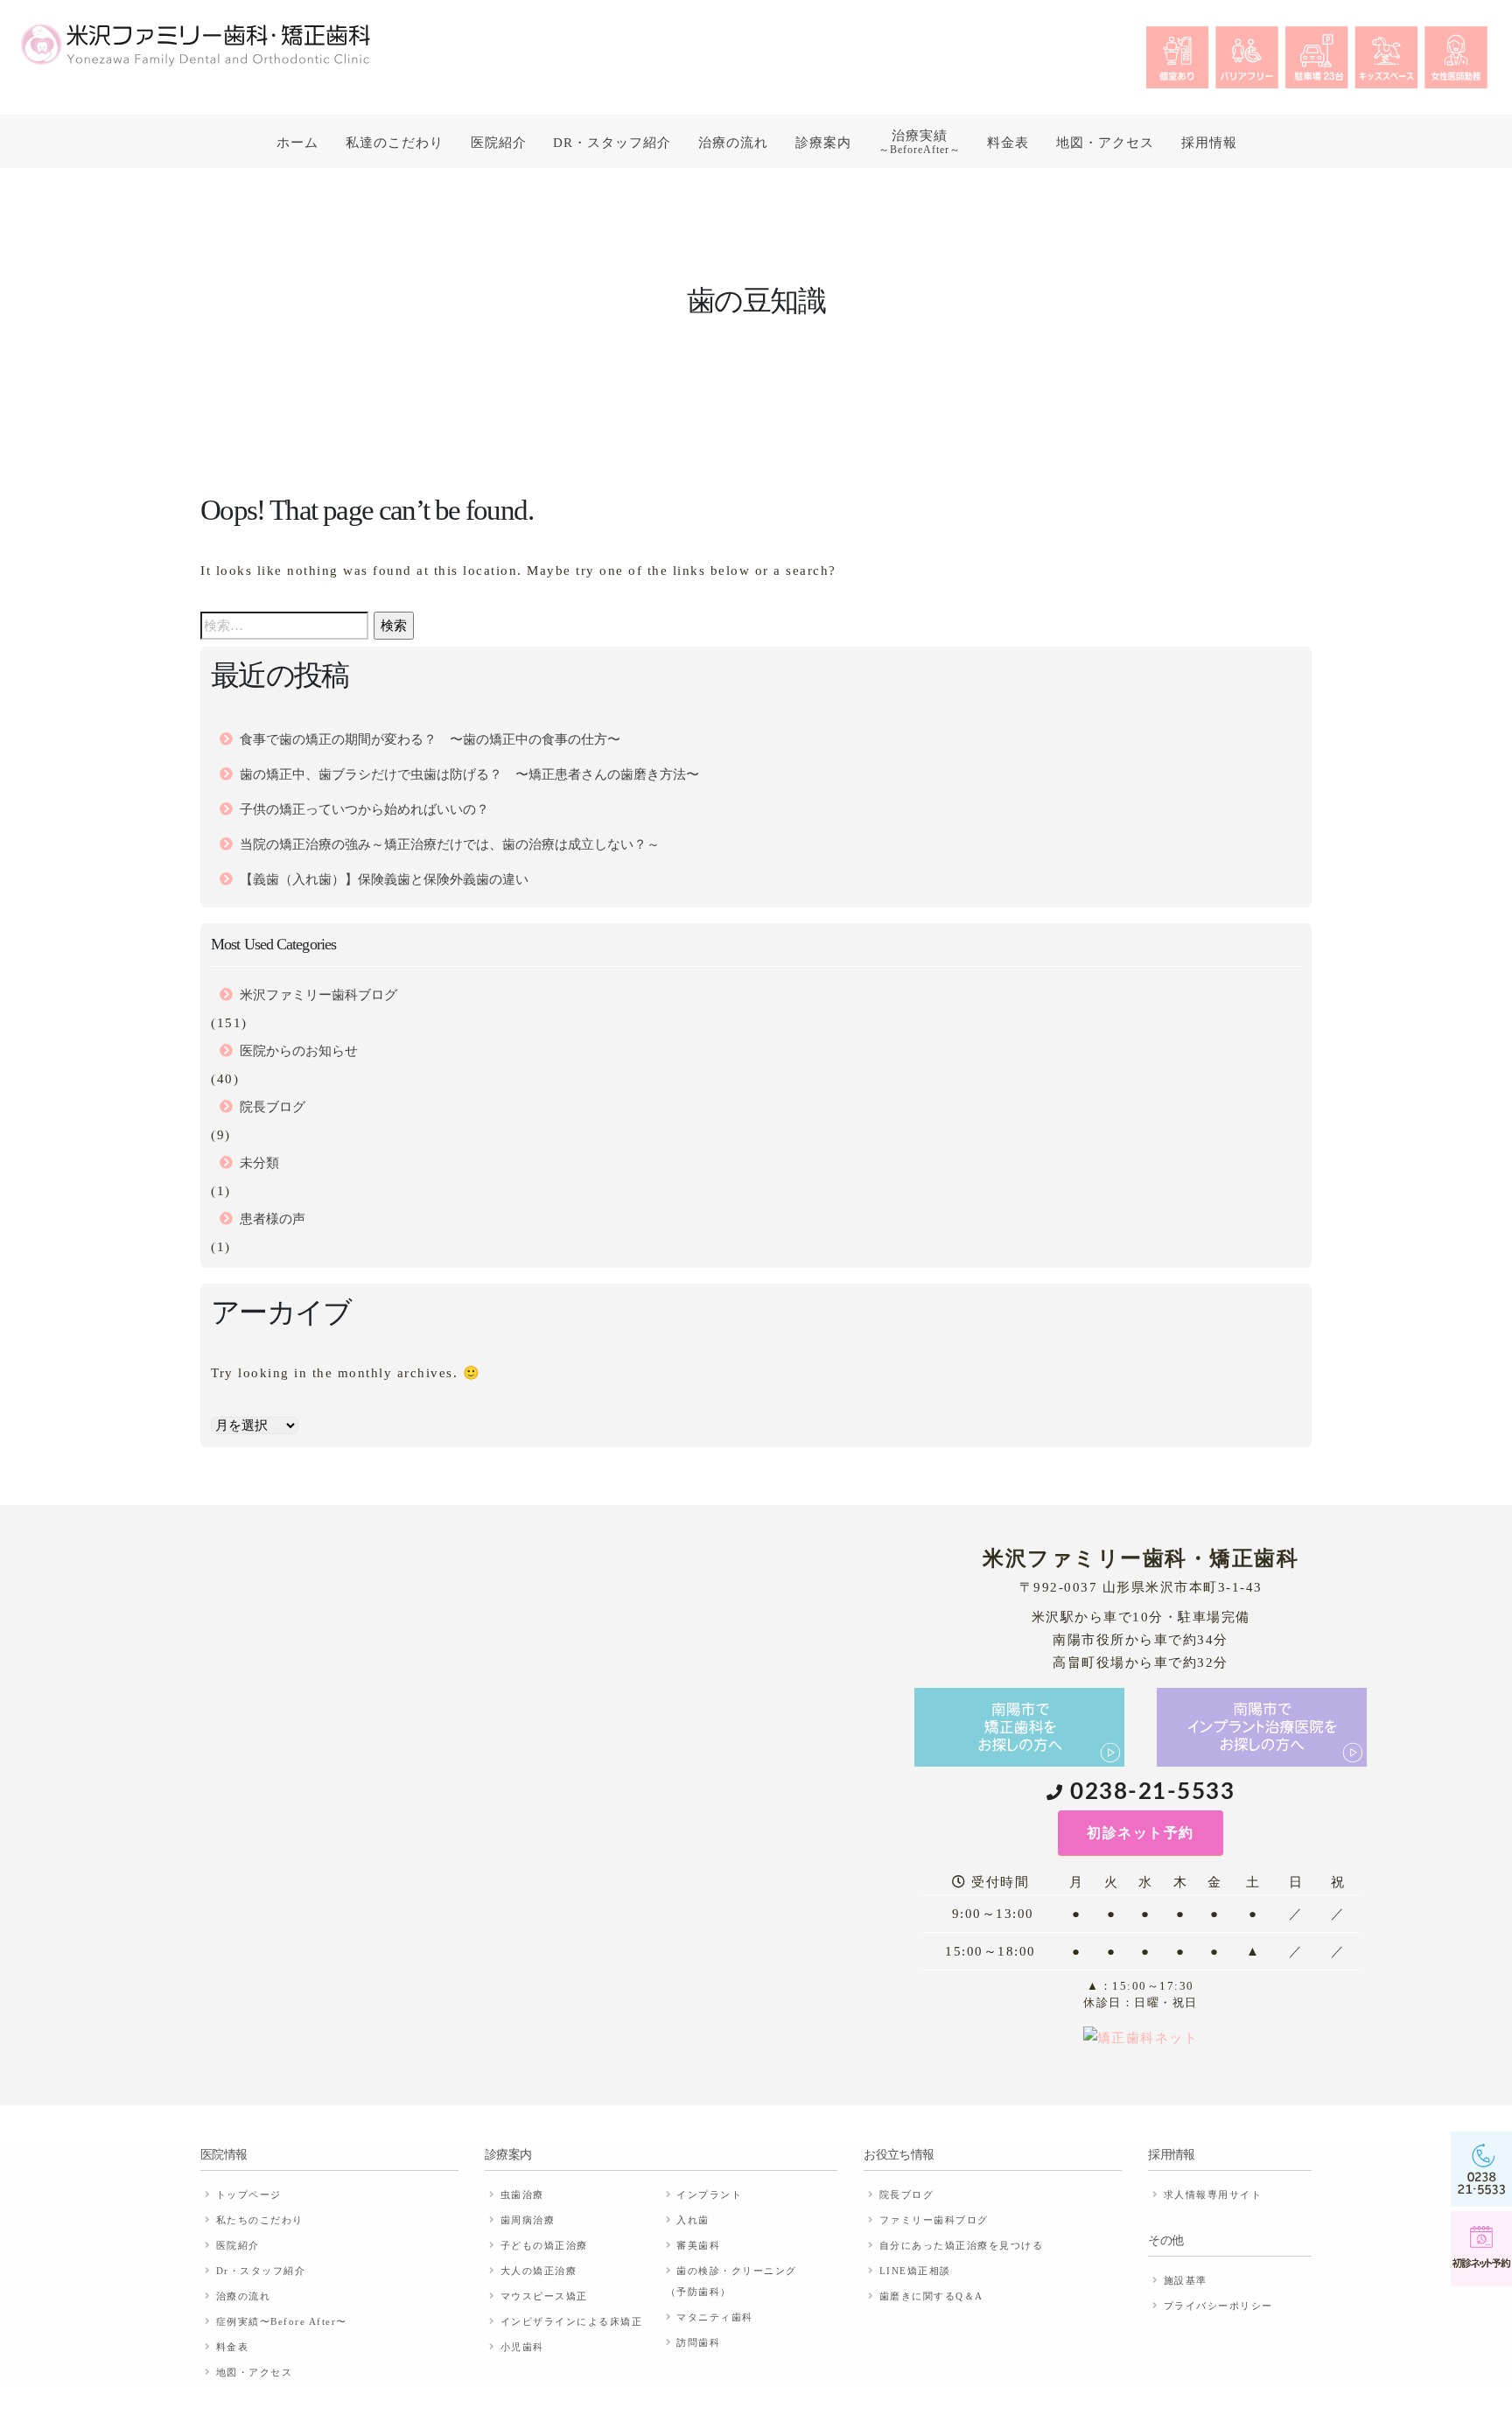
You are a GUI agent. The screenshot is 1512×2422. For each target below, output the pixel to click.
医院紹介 (499, 143)
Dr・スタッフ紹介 (612, 143)
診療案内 (823, 143)
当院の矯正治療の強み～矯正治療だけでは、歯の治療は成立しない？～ (450, 844)
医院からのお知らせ (299, 1051)
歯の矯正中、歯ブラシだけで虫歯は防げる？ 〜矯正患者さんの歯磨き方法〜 (469, 774)
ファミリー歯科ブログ (934, 2220)
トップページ (249, 2194)
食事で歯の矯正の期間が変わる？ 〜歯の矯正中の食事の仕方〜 (430, 739)
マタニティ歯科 (715, 2317)
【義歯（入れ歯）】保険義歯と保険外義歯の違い (384, 879)
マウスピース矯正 (544, 2296)
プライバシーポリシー (1218, 2306)
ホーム (297, 143)
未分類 (259, 1163)
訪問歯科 (698, 2342)
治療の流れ (733, 143)
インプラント (709, 2194)
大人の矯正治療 (539, 2271)
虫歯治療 (522, 2194)
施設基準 (1186, 2280)
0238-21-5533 (1152, 1792)
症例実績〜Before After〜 (282, 2321)
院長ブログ (273, 1107)
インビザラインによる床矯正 (572, 2321)
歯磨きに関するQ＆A (931, 2296)
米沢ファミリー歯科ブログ (318, 995)
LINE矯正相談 (915, 2271)
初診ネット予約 (1141, 1833)
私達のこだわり (395, 143)
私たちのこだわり (260, 2220)
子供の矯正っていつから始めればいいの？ (364, 809)
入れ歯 (693, 2220)
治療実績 (920, 142)
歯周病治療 (528, 2220)
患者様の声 (273, 1219)
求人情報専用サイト (1213, 2194)
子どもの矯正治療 (544, 2245)
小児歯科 (522, 2347)
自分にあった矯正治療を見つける (962, 2245)
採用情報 (1209, 143)
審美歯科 (698, 2245)
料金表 (1008, 143)
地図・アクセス (1105, 143)
